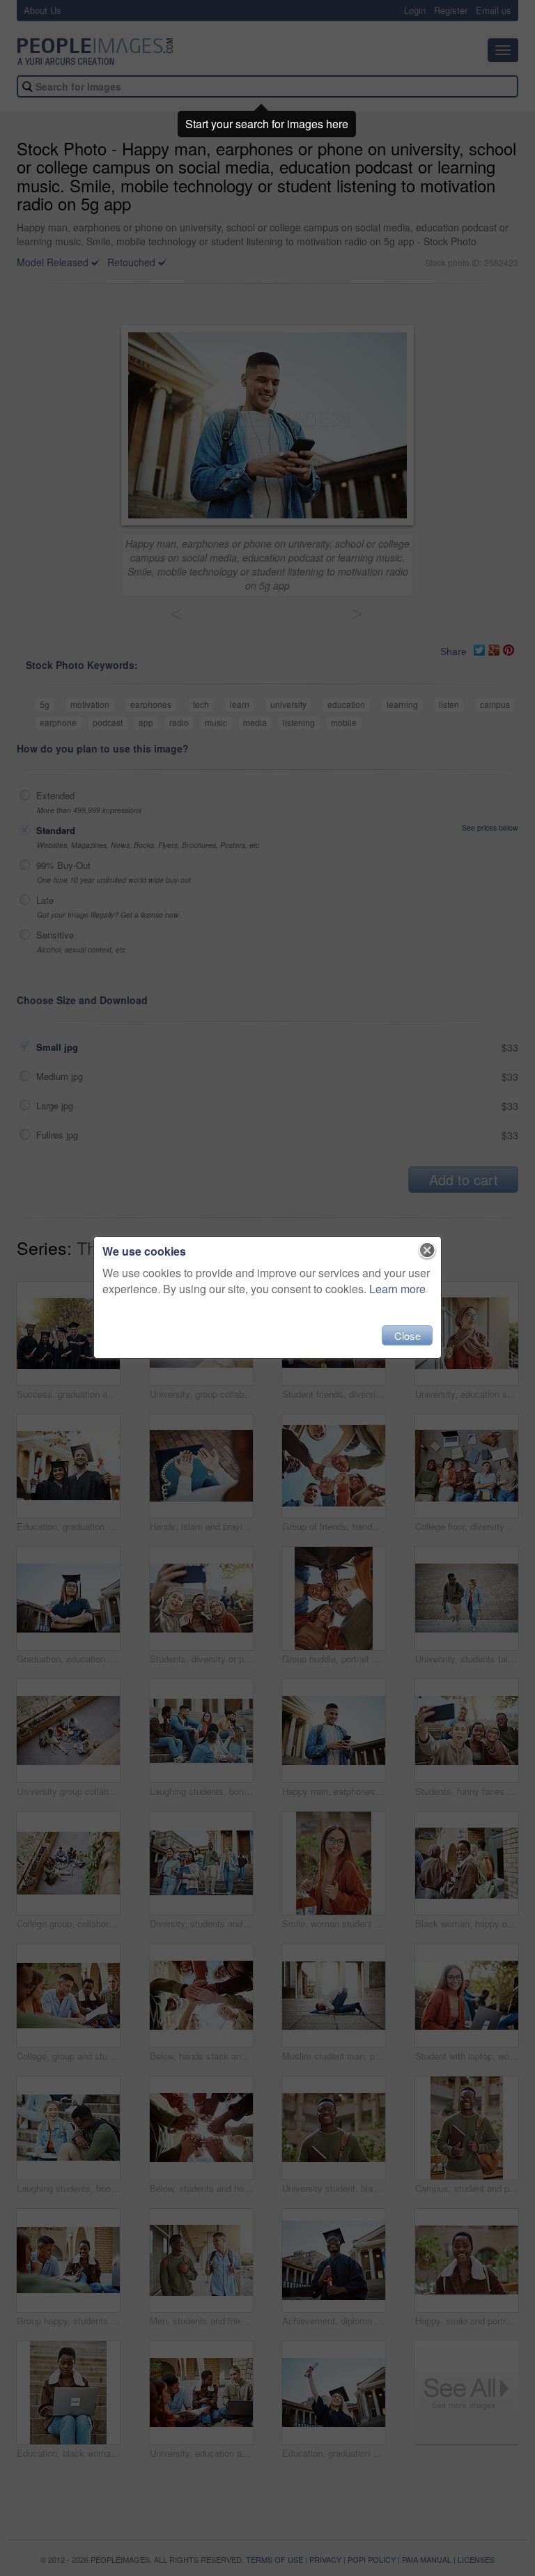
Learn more (397, 1289)
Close (408, 1335)
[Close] (427, 1251)
